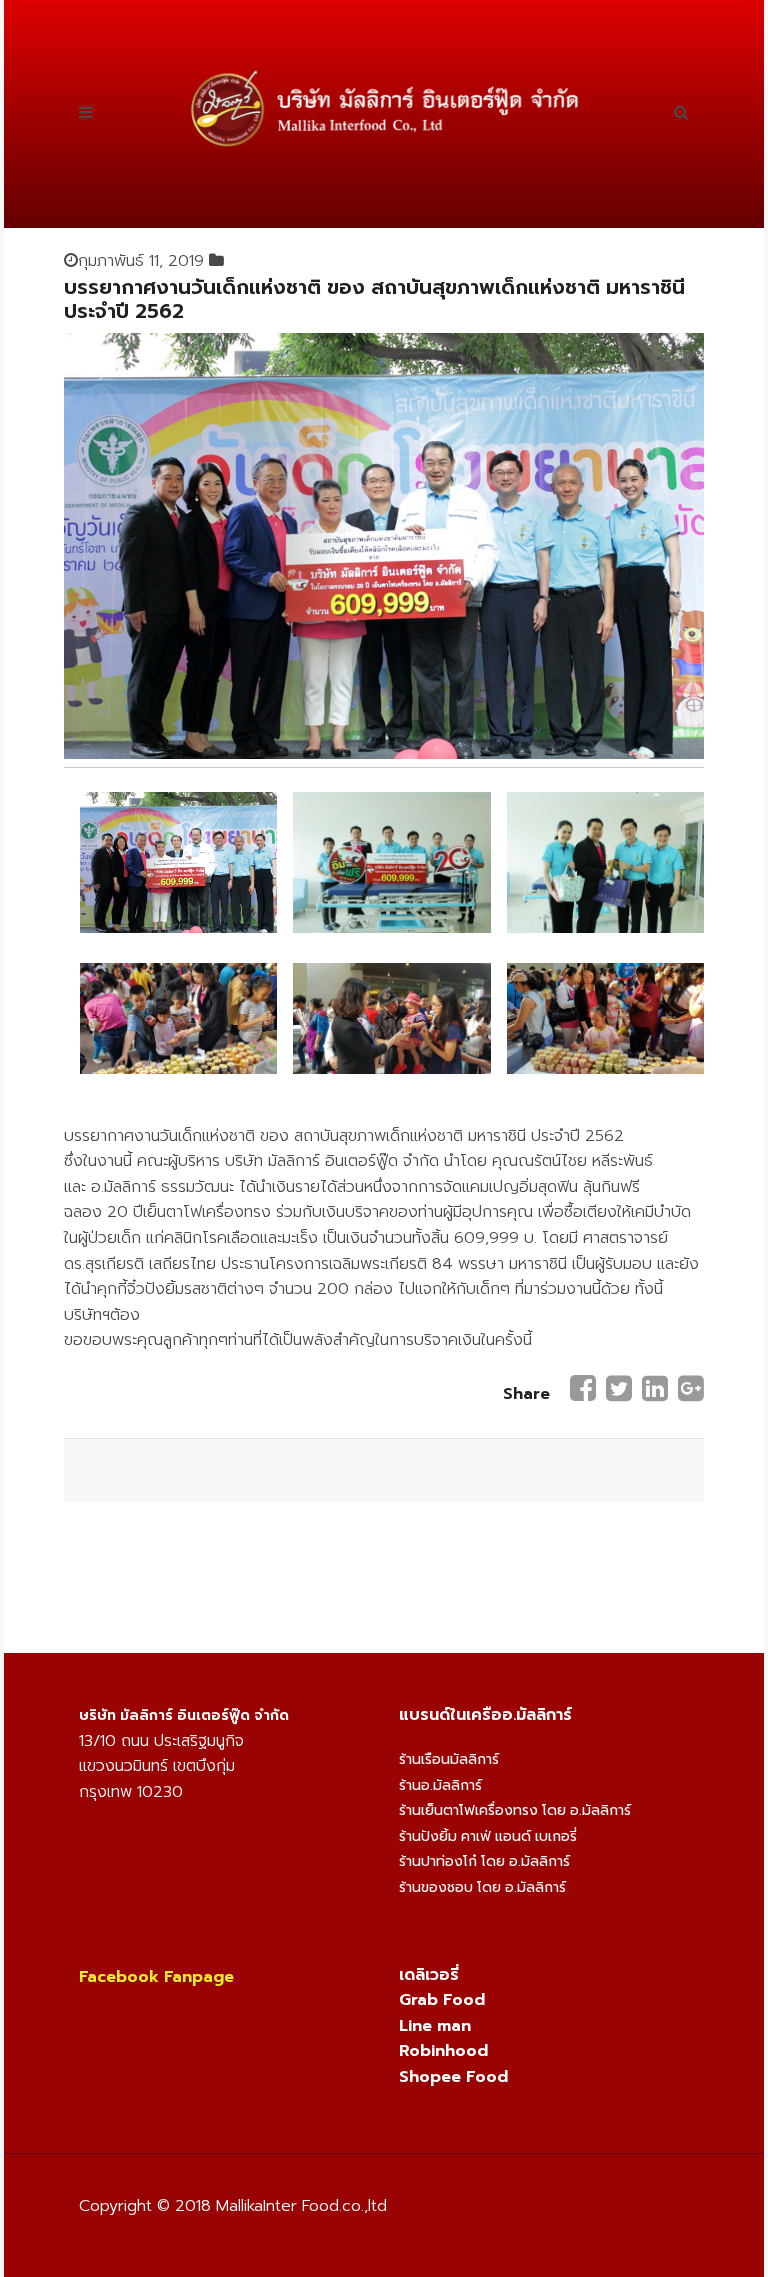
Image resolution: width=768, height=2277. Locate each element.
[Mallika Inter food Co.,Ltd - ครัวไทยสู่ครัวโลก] (384, 108)
